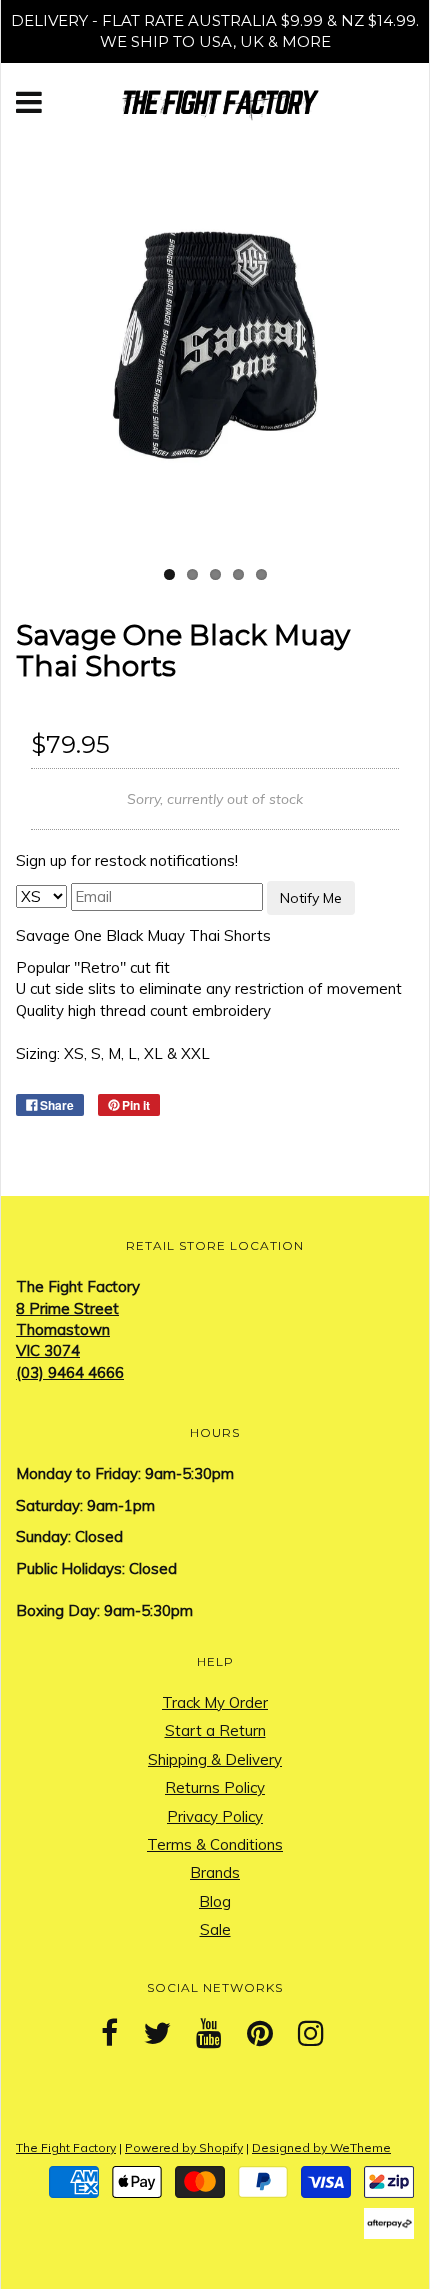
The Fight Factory (66, 2147)
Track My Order (215, 1702)
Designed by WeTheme (321, 2147)
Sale (215, 1929)
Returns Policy (215, 1787)
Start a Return (215, 1730)
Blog (215, 1901)
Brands (215, 1872)
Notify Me (311, 898)
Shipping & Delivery (215, 1759)
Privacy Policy (215, 1816)
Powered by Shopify (184, 2147)
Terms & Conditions (215, 1844)
